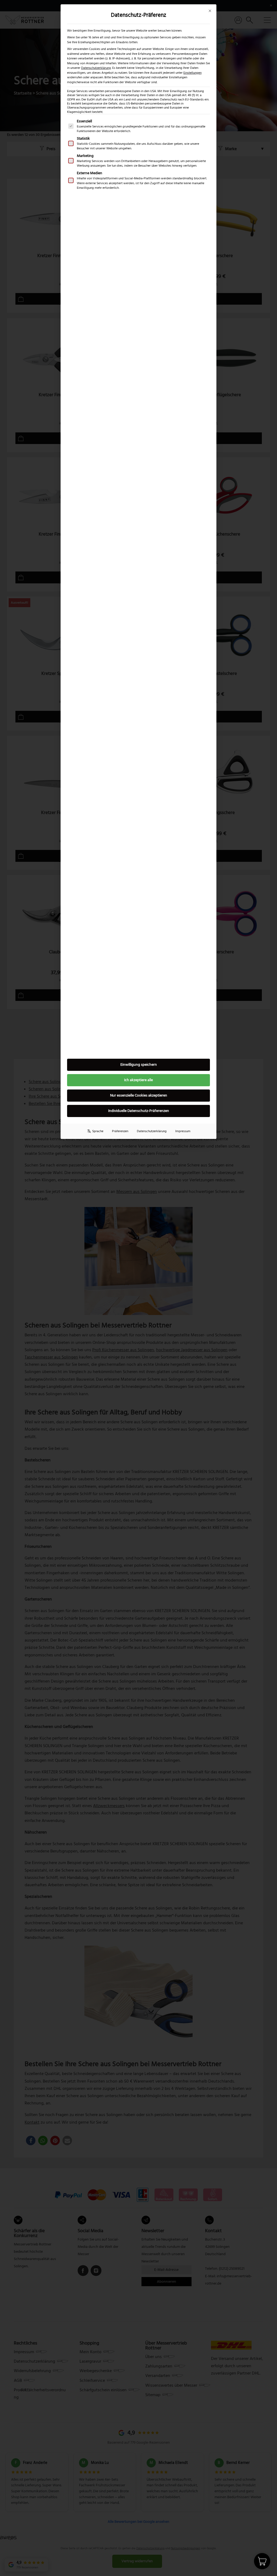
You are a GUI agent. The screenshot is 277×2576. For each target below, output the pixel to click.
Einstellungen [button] (192, 73)
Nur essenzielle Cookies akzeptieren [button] (139, 1095)
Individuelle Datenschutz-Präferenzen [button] (139, 1111)
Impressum (183, 1131)
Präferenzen (120, 1131)
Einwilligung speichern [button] (139, 1065)
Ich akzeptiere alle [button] (138, 1080)
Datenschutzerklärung (96, 68)
